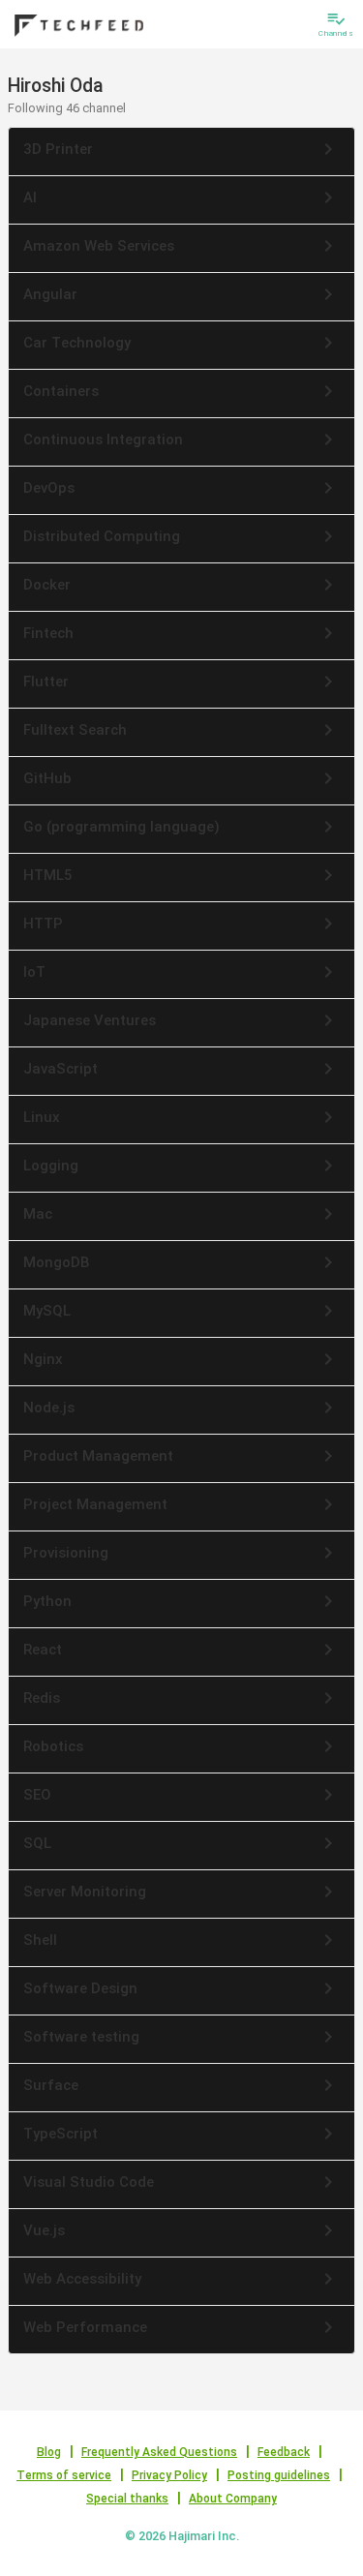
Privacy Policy (169, 2475)
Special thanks (127, 2499)
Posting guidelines (279, 2475)
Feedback (284, 2452)
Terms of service (64, 2475)
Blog (49, 2452)
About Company (233, 2499)
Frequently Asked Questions (159, 2452)
